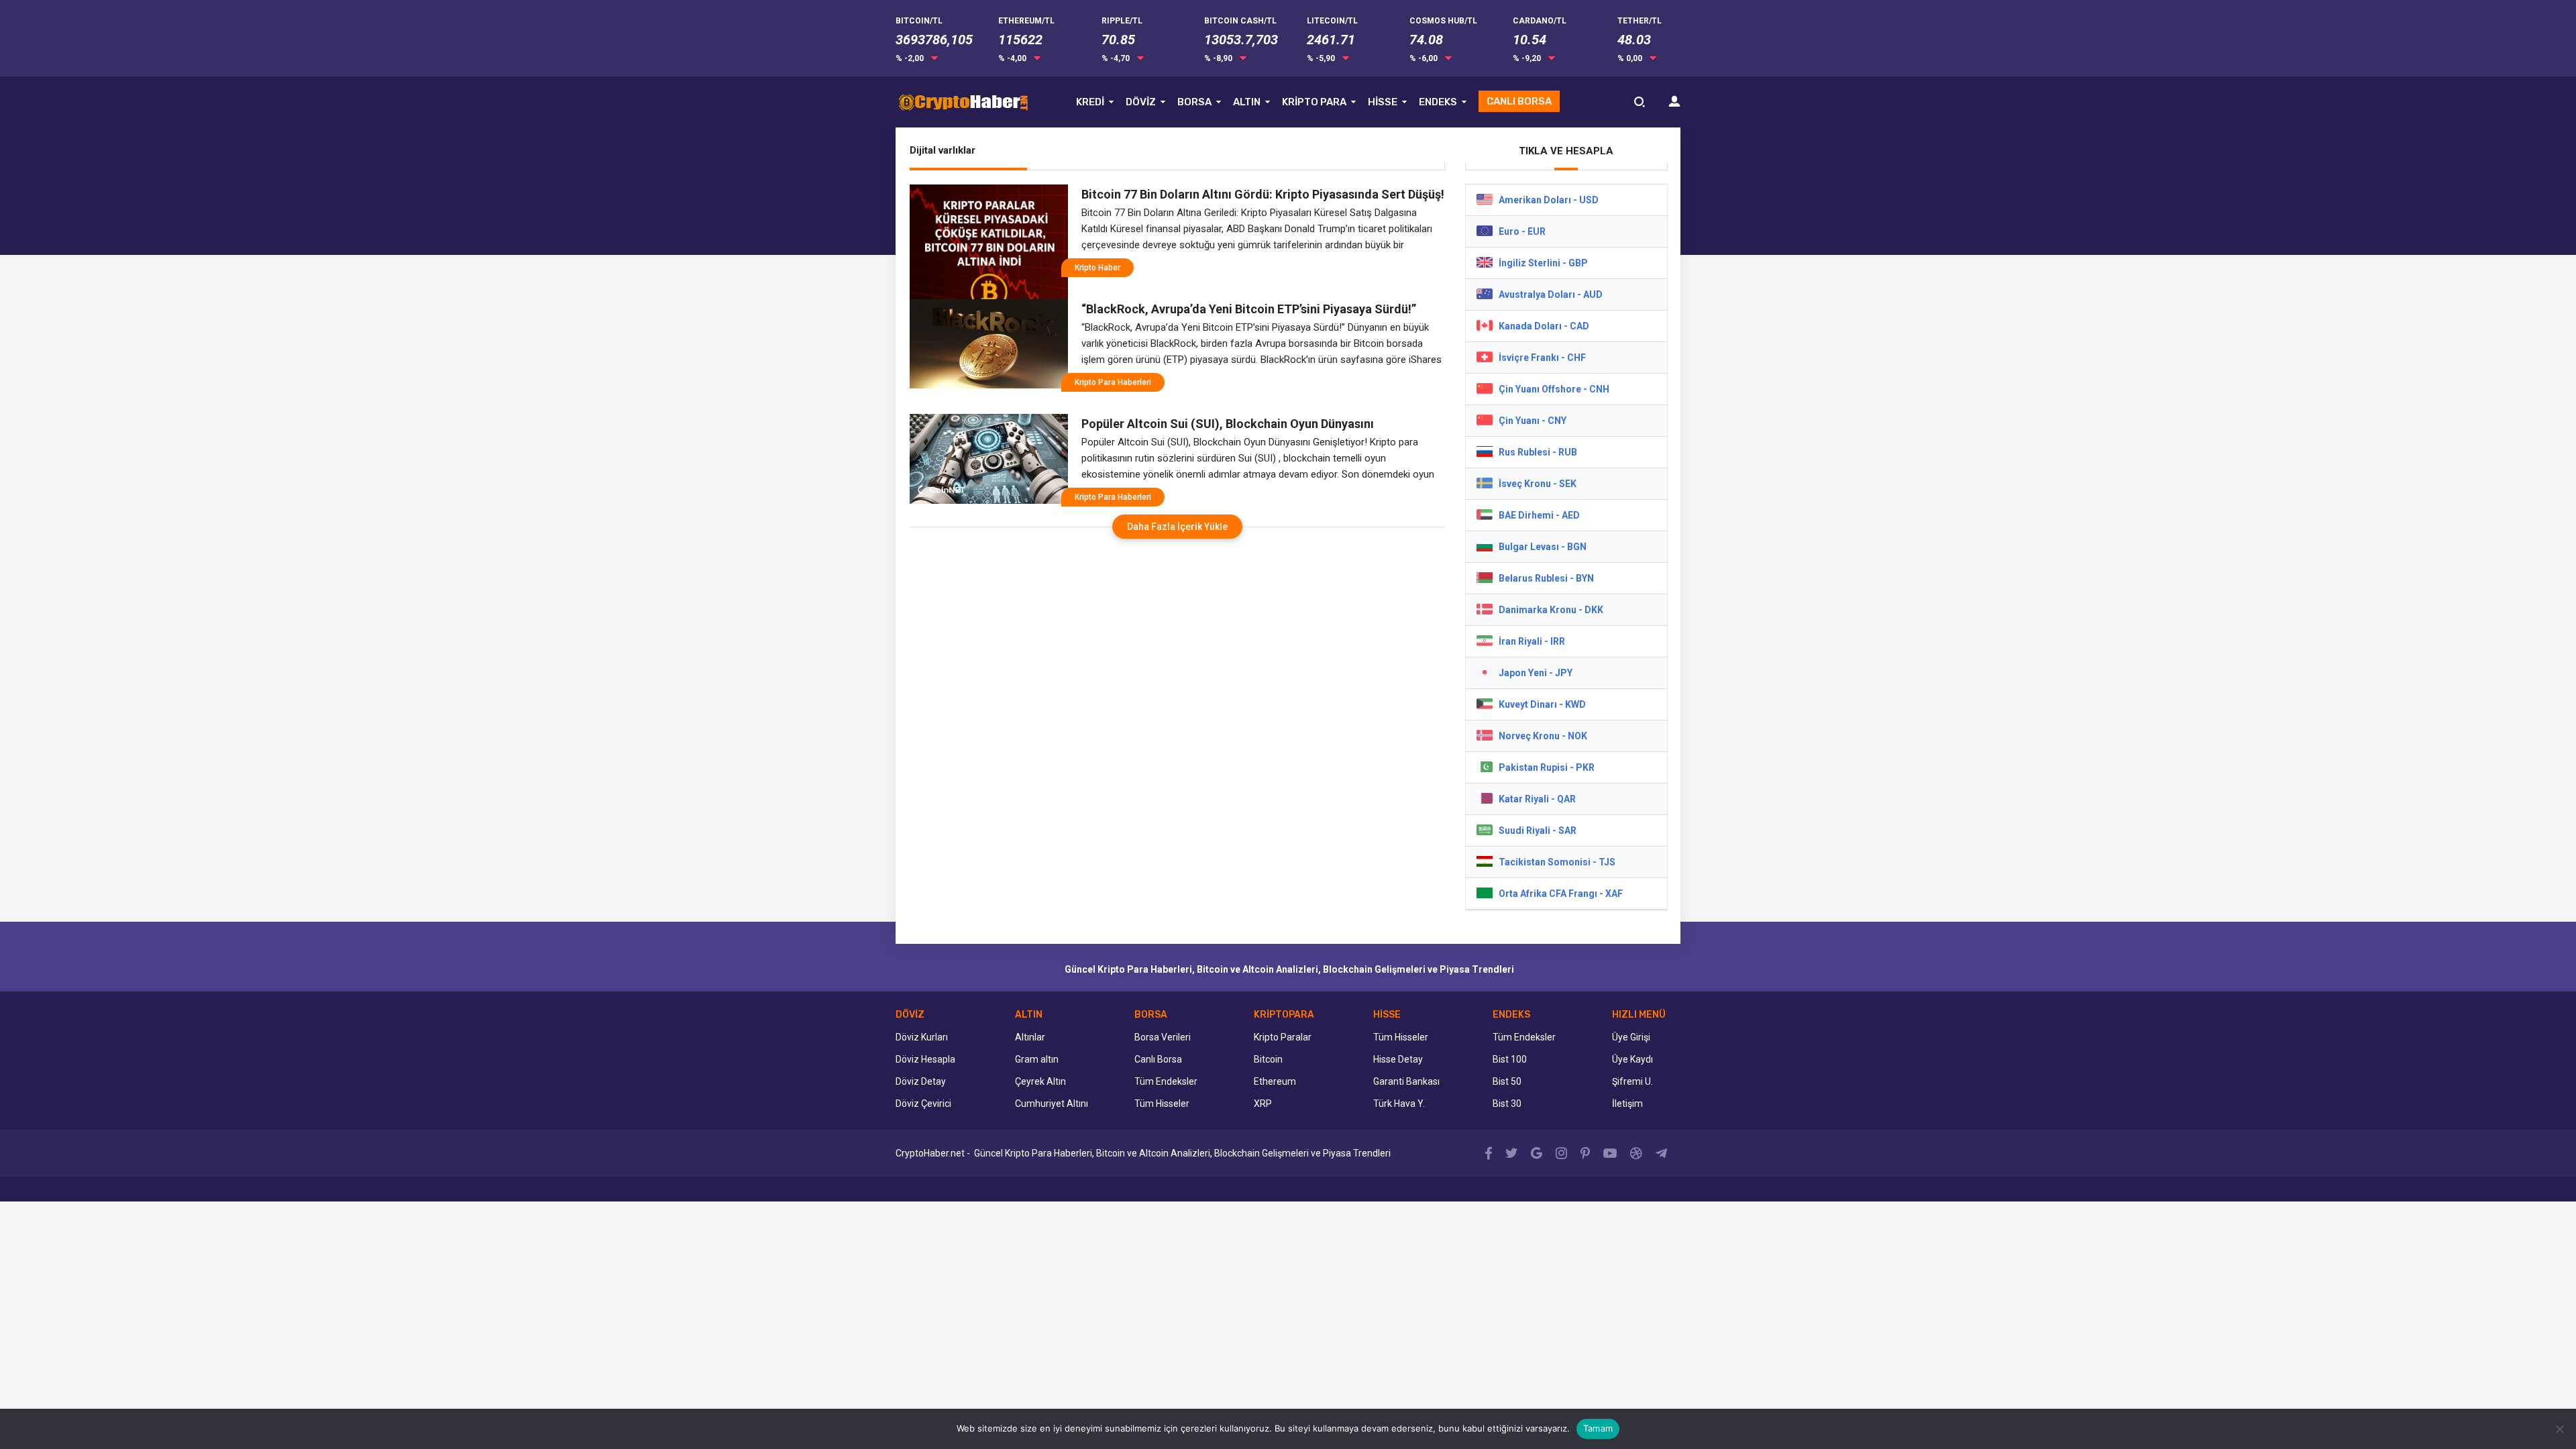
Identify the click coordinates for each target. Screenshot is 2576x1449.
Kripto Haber (1097, 268)
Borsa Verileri (1163, 1037)
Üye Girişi (1631, 1037)
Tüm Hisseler (1162, 1104)
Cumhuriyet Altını (1052, 1104)
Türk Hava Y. (1399, 1104)
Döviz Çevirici (923, 1104)
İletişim (1627, 1104)
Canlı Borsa (1158, 1059)
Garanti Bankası (1406, 1081)
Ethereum (1275, 1081)
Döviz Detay (921, 1081)
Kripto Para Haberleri (1113, 382)
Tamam (1598, 1428)
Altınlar (1030, 1037)
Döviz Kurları (922, 1037)
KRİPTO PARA (1314, 102)
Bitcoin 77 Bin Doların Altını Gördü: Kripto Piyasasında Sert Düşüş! (1263, 194)
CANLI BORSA (1519, 101)
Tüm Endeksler (1166, 1081)
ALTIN (1247, 102)
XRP (1263, 1104)
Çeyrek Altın (1040, 1081)
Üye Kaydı (1632, 1059)
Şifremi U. (1632, 1081)
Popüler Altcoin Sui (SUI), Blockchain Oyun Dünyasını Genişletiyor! (1228, 424)
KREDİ (1090, 102)
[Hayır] (2559, 1429)
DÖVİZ (1141, 102)
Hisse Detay (1398, 1059)
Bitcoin (1268, 1059)
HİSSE (1383, 102)
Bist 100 (1510, 1059)
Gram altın (1037, 1059)
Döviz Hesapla (925, 1059)
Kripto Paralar (1283, 1037)
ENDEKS (1438, 102)
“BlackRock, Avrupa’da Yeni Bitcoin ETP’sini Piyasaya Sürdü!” (1249, 309)
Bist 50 (1507, 1081)
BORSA (1194, 102)
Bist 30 (1507, 1104)
